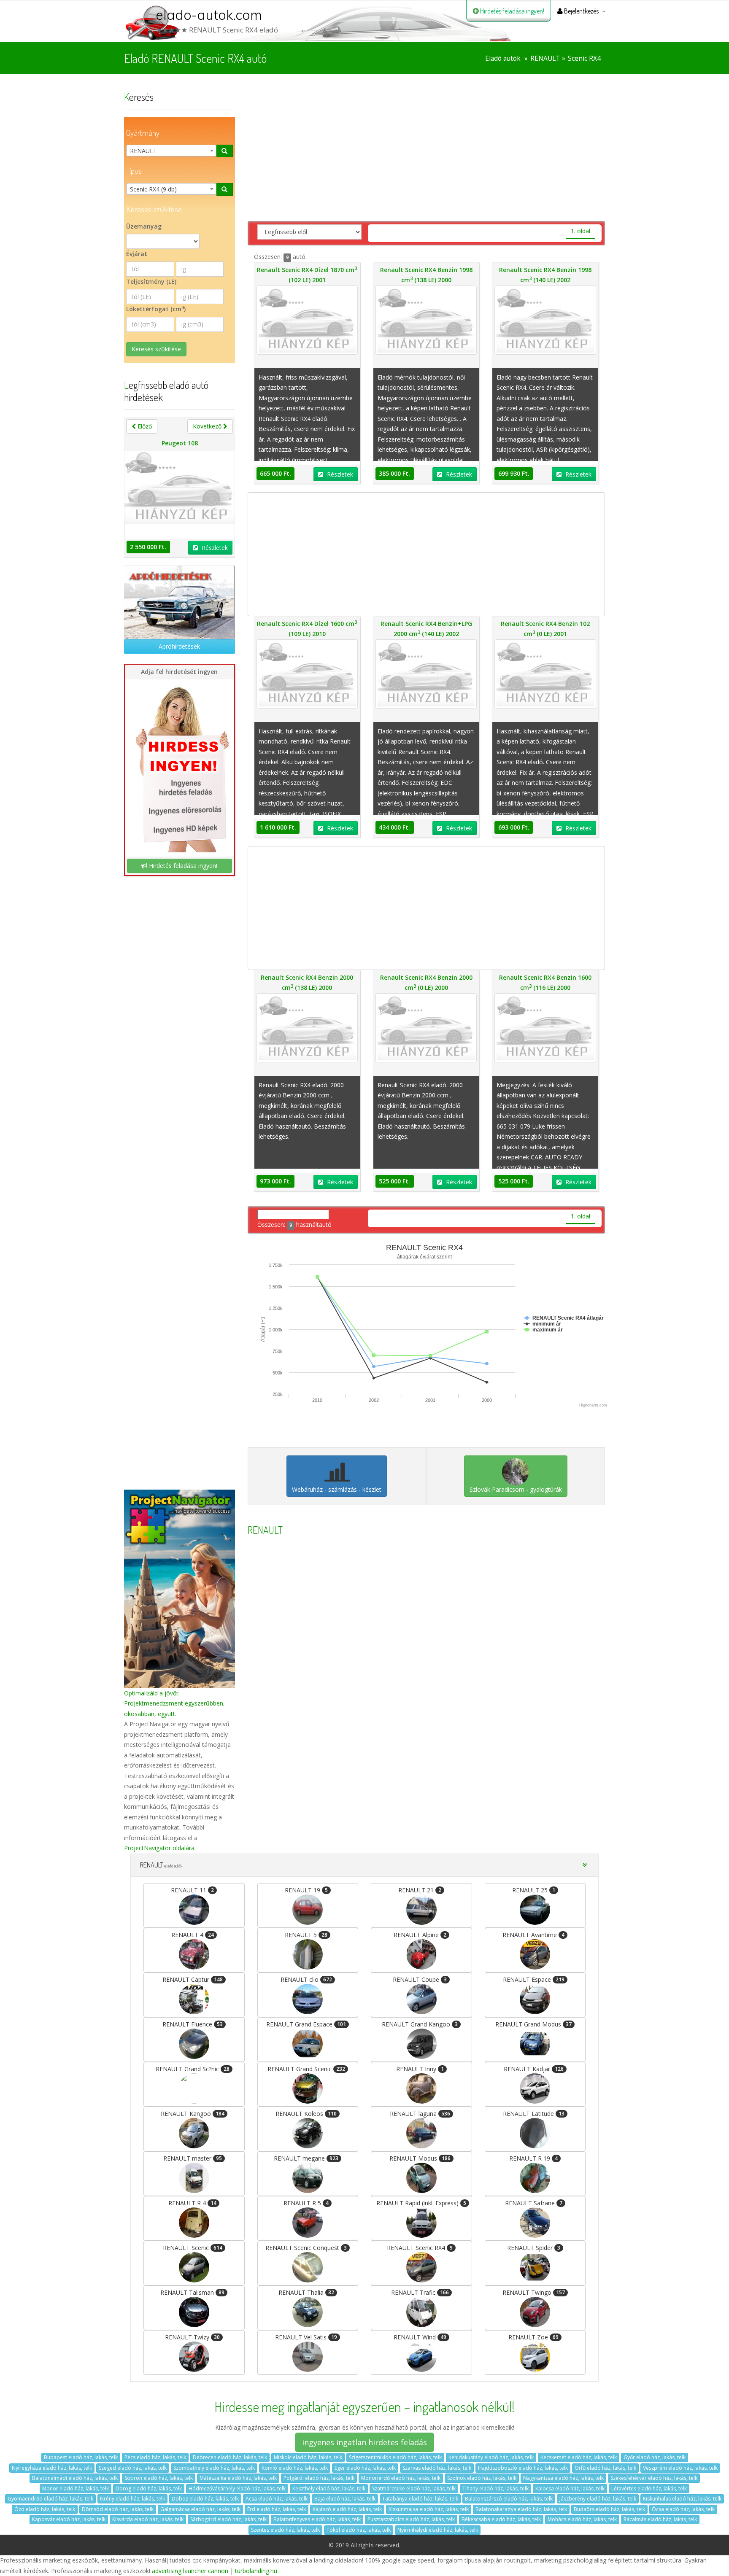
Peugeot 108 (180, 443)
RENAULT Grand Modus (533, 2024)
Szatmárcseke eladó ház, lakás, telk (414, 2488)
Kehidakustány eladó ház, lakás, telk (491, 2457)
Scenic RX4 (584, 58)
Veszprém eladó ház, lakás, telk (680, 2468)
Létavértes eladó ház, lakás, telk (649, 2488)
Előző (144, 426)
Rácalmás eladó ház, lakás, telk (660, 2519)
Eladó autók (503, 58)
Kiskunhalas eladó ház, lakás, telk (682, 2499)
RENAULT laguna (420, 2114)
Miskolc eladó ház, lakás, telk (308, 2457)
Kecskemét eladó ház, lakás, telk (579, 2457)
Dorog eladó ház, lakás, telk (149, 2488)
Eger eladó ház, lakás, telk (365, 2468)
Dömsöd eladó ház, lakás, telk (118, 2509)
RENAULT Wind (420, 2337)
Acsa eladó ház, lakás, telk (277, 2499)
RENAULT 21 (420, 1890)
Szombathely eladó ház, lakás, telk (214, 2468)
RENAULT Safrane (534, 2203)
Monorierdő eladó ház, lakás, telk (401, 2478)
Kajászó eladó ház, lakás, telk (347, 2509)
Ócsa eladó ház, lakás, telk (683, 2509)
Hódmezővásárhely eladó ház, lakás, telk (237, 2488)
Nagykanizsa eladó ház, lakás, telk (563, 2478)
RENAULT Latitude (534, 2114)
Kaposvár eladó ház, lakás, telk (69, 2519)
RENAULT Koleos (306, 2114)
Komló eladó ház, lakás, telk (295, 2468)
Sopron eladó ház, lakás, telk (159, 2478)
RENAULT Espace (534, 1979)
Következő (208, 426)
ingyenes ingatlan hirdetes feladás (364, 2442)
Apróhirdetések (179, 646)
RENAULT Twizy (192, 2337)
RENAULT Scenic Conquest (306, 2248)
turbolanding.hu (256, 2571)
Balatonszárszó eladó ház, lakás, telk (509, 2499)
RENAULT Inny (420, 2069)
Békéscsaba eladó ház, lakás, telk (501, 2519)
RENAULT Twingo (534, 2292)
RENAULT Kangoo (193, 2114)
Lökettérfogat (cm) (156, 309)
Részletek (214, 548)
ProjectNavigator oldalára (159, 1848)
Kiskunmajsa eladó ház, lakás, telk (429, 2509)
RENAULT (545, 58)
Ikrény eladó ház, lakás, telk (132, 2499)
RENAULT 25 (534, 1890)
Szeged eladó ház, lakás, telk (133, 2468)
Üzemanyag (144, 226)
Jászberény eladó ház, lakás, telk (598, 2499)
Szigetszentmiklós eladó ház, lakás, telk (395, 2457)
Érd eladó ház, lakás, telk (277, 2509)
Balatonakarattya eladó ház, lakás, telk (521, 2509)
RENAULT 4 (193, 1935)
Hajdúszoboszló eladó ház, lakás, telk (523, 2468)
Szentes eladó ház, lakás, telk (285, 2530)
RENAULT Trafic (420, 2292)
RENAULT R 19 (533, 2158)
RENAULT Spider (534, 2248)
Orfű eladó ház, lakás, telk (605, 2468)
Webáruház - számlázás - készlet (337, 1489)
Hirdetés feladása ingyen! (512, 11)
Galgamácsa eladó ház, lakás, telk (200, 2509)
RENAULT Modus (420, 2158)
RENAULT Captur (193, 1979)
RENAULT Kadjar (534, 2069)
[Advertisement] (180, 1172)
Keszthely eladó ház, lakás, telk (329, 2488)
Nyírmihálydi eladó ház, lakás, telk (438, 2530)
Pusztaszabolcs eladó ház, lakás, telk (411, 2519)
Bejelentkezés (581, 11)
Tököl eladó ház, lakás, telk (359, 2530)
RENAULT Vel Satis (306, 2337)
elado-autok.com (209, 15)
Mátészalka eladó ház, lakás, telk (238, 2478)
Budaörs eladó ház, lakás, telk (609, 2509)
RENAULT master (193, 2158)
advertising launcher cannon (190, 2571)
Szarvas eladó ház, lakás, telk (437, 2468)
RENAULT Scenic (193, 2248)
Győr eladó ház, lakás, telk (655, 2457)
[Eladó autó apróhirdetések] (180, 602)
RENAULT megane (306, 2158)
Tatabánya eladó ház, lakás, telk (420, 2499)
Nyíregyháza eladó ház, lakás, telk (52, 2468)
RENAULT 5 (306, 1935)
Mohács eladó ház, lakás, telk (582, 2519)
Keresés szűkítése (156, 349)
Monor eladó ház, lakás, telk (76, 2488)
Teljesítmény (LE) (151, 282)
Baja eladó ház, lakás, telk (345, 2499)
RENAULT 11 (192, 1890)
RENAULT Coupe (420, 1979)
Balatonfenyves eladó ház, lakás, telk (317, 2519)
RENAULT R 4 (192, 2203)
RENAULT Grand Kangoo (420, 2024)
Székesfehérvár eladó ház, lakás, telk (654, 2478)
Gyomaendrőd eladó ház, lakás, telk (50, 2499)
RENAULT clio (306, 1979)
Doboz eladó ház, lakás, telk (205, 2499)
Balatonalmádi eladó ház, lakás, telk (75, 2478)
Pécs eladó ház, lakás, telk (155, 2457)
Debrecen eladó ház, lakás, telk (230, 2457)
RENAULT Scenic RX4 (420, 2248)
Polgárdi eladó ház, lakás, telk (319, 2478)
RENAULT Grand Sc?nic (193, 2069)
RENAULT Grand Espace (306, 2024)
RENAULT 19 (306, 1890)
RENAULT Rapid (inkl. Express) (421, 2203)
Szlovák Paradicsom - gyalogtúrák (516, 1489)
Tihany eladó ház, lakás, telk (495, 2488)
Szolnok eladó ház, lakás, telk (482, 2478)
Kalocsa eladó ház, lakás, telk (570, 2488)
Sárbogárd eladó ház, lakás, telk (228, 2519)
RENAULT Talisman (192, 2292)
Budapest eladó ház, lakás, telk (81, 2457)
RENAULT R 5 (306, 2203)
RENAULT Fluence (193, 2024)
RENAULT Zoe (533, 2337)
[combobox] (171, 151)
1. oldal (580, 231)
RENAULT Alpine (420, 1935)
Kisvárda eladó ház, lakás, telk (148, 2519)
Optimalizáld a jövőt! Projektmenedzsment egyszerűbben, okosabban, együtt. (174, 1703)
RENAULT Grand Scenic (306, 2069)
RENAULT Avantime (533, 1935)
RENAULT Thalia (306, 2292)
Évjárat (137, 254)
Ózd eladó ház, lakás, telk (45, 2509)
